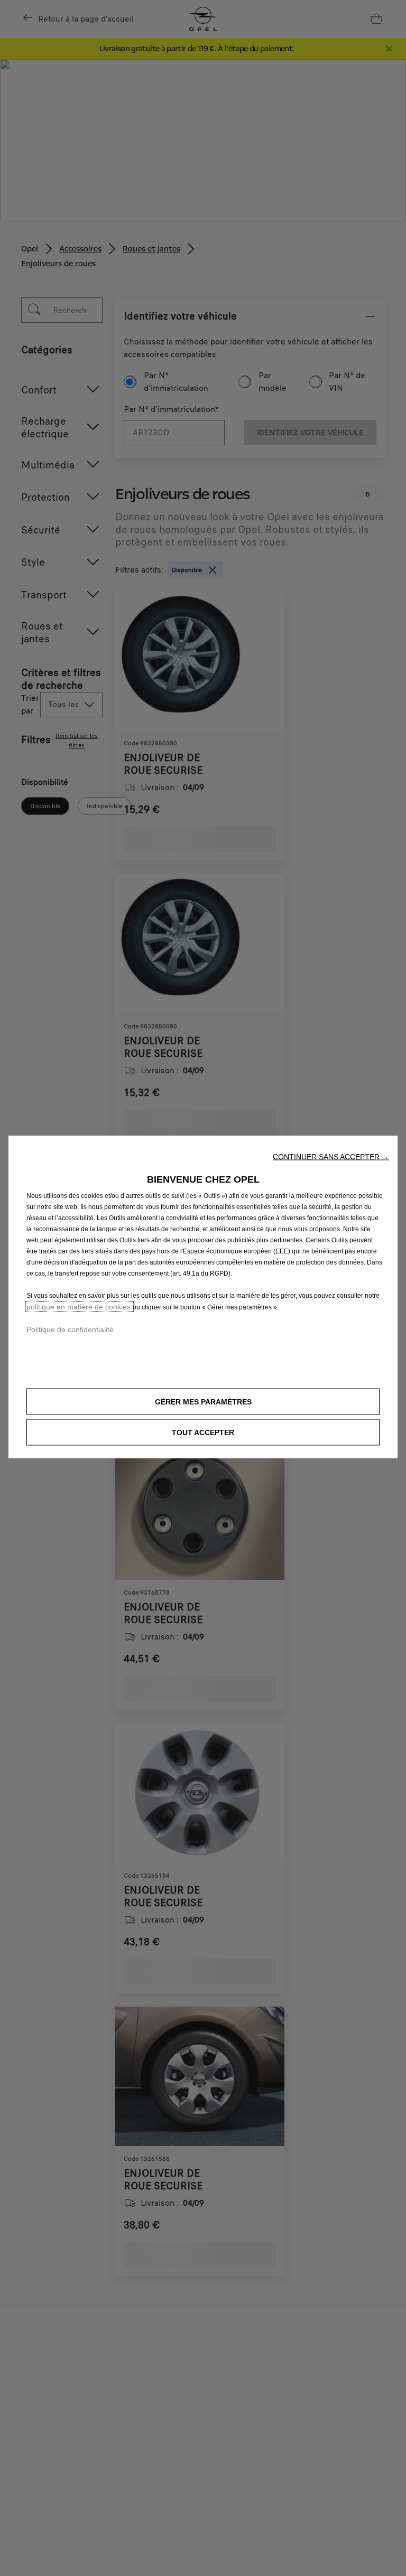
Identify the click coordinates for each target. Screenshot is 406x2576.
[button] (331, 1156)
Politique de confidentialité (70, 1329)
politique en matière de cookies (80, 1306)
